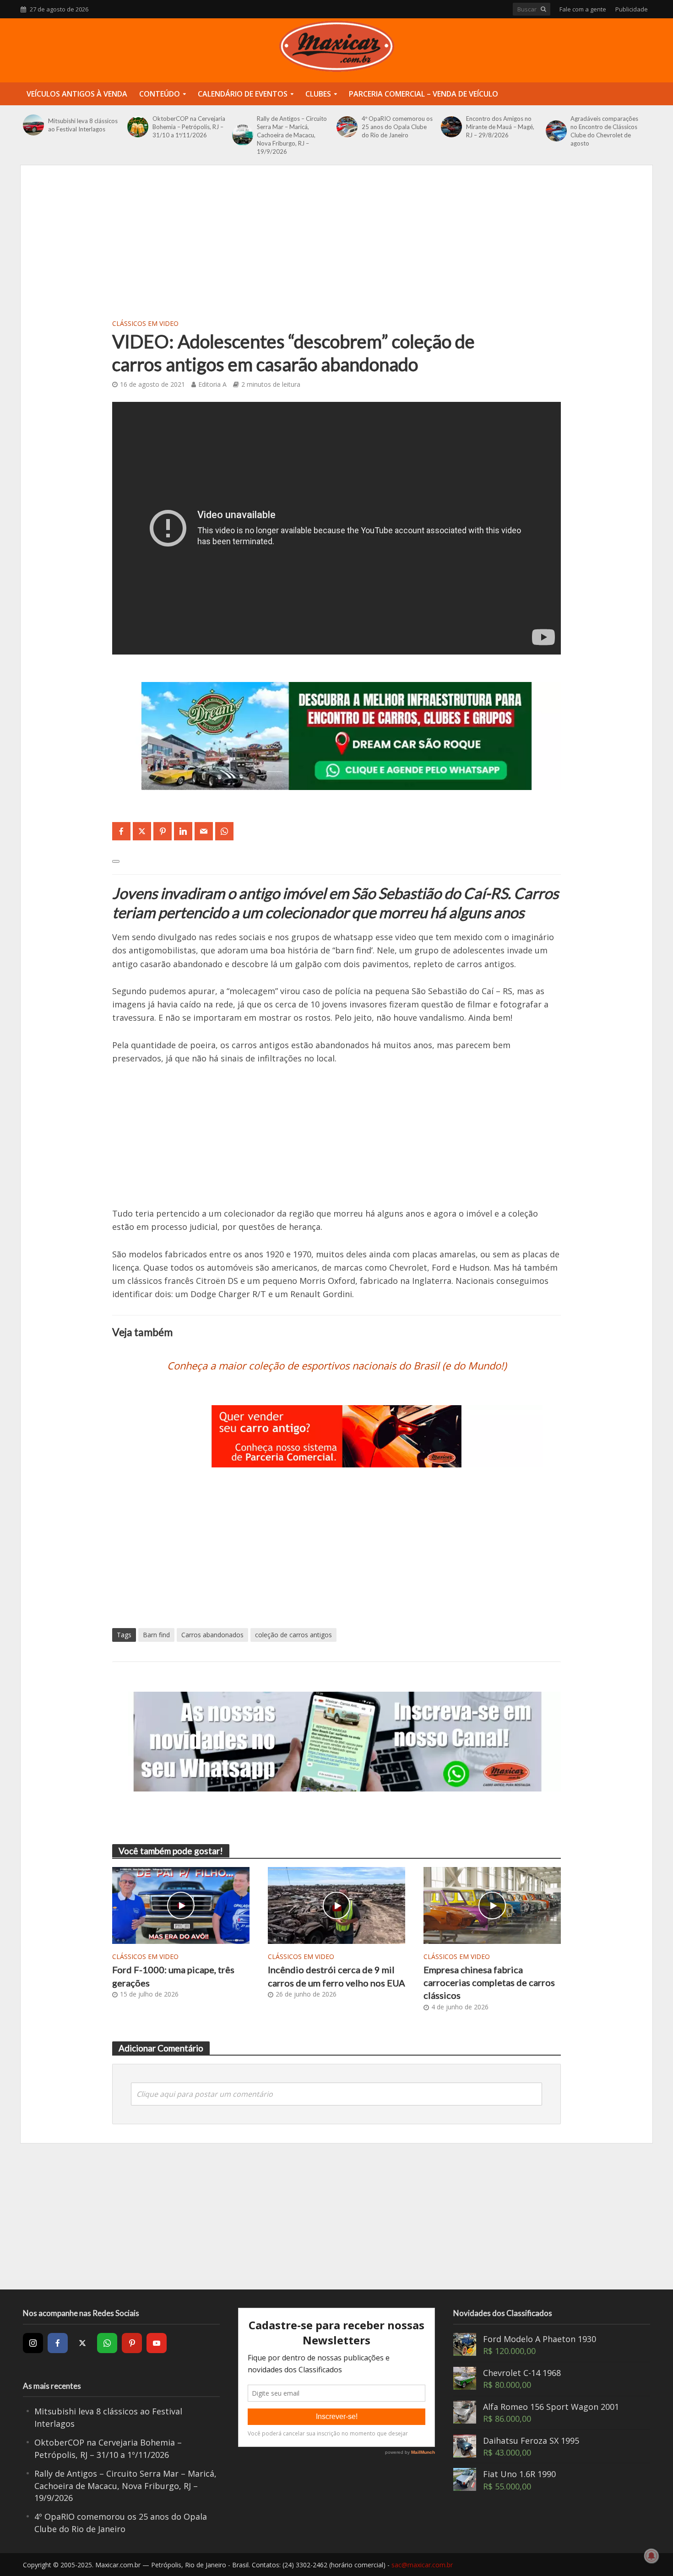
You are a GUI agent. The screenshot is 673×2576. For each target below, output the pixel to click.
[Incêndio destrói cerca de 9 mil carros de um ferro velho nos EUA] (336, 1905)
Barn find (156, 1635)
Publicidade (632, 9)
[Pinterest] (132, 2343)
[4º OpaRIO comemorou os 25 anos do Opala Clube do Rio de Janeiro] (347, 127)
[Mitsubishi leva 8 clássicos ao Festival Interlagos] (33, 125)
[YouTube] (157, 2343)
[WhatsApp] (107, 2343)
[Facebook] (58, 2343)
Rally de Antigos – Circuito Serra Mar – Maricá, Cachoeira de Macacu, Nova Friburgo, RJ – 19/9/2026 (292, 135)
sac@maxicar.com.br (422, 2565)
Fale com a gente (583, 9)
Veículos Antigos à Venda (77, 94)
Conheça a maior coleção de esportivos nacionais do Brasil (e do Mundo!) (337, 1365)
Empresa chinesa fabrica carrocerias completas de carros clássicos (489, 1983)
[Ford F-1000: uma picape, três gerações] (181, 1905)
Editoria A (212, 384)
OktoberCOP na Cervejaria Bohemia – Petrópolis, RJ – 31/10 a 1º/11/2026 (189, 127)
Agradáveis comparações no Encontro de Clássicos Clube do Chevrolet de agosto (604, 131)
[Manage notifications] (651, 2556)
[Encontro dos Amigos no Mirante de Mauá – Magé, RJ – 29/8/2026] (451, 127)
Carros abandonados (212, 1635)
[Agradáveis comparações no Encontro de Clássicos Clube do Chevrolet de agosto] (556, 131)
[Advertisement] (336, 248)
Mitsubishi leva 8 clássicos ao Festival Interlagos (83, 125)
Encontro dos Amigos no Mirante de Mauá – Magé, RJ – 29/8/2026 (500, 127)
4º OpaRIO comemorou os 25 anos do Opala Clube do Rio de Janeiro (397, 127)
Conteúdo (160, 94)
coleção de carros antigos (293, 1635)
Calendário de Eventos (243, 94)
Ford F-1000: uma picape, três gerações (173, 1976)
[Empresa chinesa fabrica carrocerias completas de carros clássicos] (492, 1904)
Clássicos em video (145, 323)
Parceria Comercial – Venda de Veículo (423, 94)
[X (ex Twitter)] (82, 2343)
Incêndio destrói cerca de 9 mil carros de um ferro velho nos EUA (336, 1976)
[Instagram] (33, 2343)
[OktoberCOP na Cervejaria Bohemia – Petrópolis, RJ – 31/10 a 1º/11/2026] (138, 127)
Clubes (318, 94)
